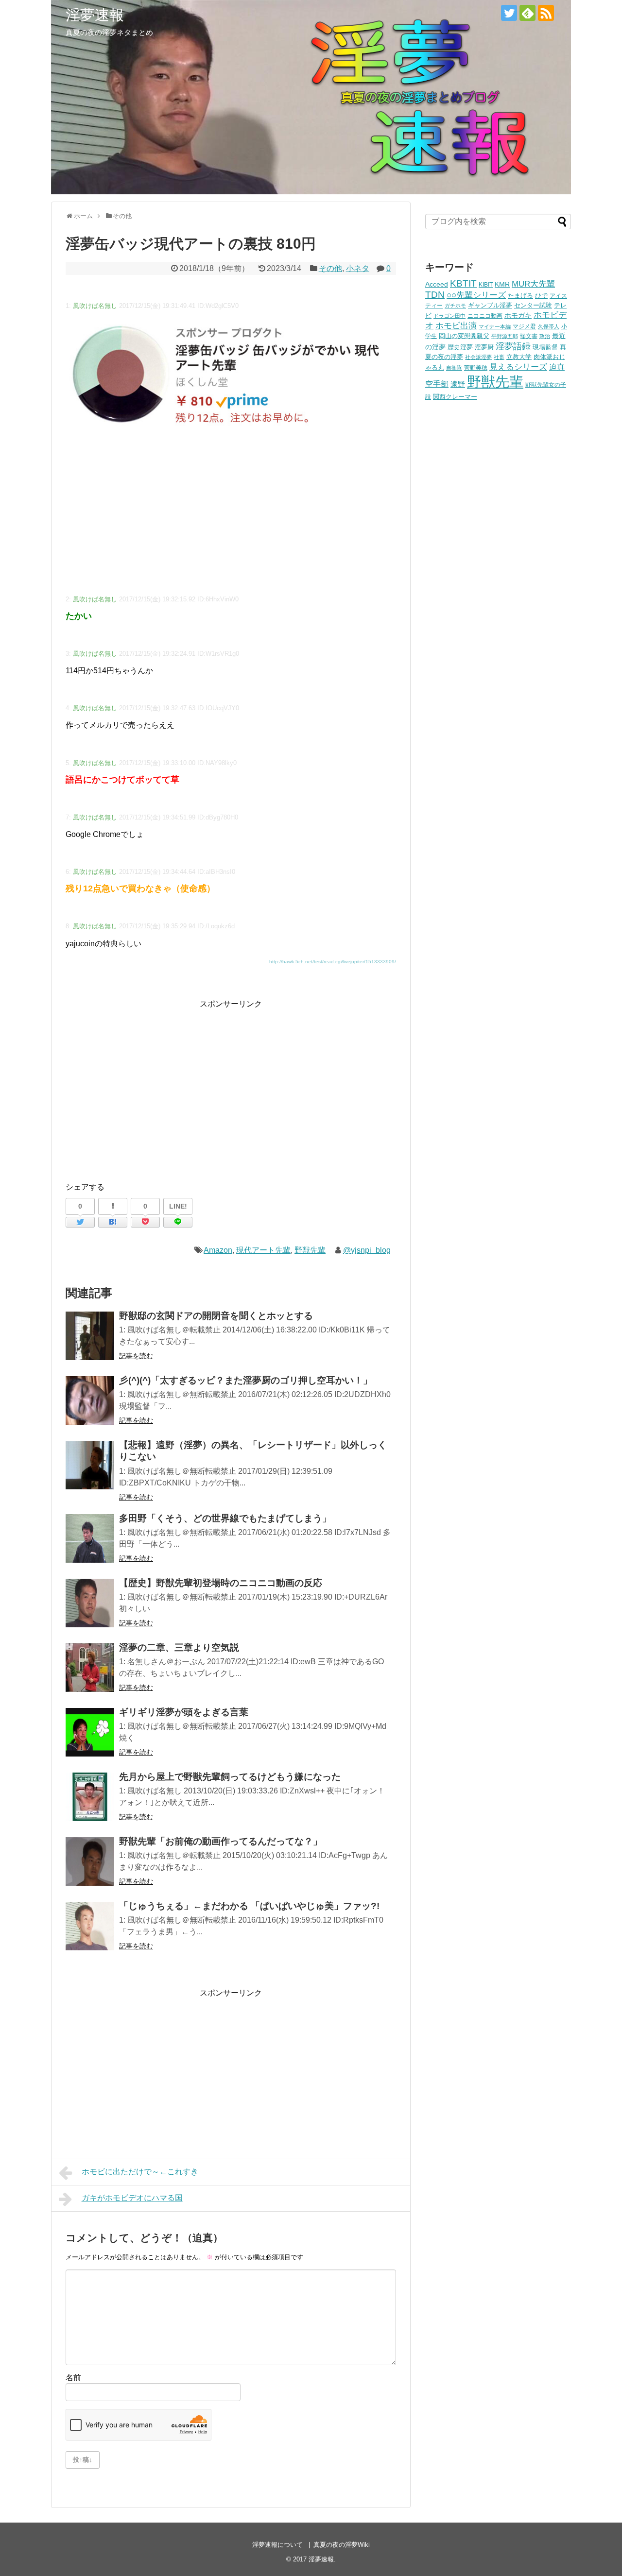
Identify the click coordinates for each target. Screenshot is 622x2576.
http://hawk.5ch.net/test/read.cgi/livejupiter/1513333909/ (333, 962)
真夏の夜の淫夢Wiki (342, 2545)
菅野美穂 (476, 367)
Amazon (218, 1250)
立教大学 (519, 357)
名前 (73, 2378)
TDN (435, 295)
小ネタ (358, 268)
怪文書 (529, 336)
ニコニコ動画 (485, 316)
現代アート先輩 (263, 1250)
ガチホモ (455, 306)
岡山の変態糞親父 (464, 336)
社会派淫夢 (478, 357)
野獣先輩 (310, 1250)
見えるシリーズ (518, 367)
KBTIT (463, 283)
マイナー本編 (495, 326)
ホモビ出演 (456, 326)
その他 (330, 268)
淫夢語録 (513, 346)
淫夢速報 (95, 15)
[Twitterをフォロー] (509, 13)
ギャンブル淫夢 (490, 305)
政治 (545, 336)
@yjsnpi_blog (367, 1250)
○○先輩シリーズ (476, 295)
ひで (541, 296)
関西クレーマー (455, 397)
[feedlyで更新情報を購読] (527, 13)
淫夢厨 (484, 347)
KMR (502, 284)
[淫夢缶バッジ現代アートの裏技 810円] (113, 1222)
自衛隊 (454, 368)
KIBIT (486, 284)
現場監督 (545, 347)
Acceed (437, 284)
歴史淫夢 (460, 347)
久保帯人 (549, 326)
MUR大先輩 (533, 284)
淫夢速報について (277, 2545)
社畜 (499, 357)
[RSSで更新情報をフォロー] (546, 13)
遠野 (458, 384)
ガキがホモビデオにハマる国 (132, 2198)
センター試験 (533, 305)
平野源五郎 (505, 336)
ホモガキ (518, 315)
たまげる (520, 296)
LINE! (178, 1206)
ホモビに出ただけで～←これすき (140, 2172)
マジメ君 (524, 326)
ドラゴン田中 (449, 316)
